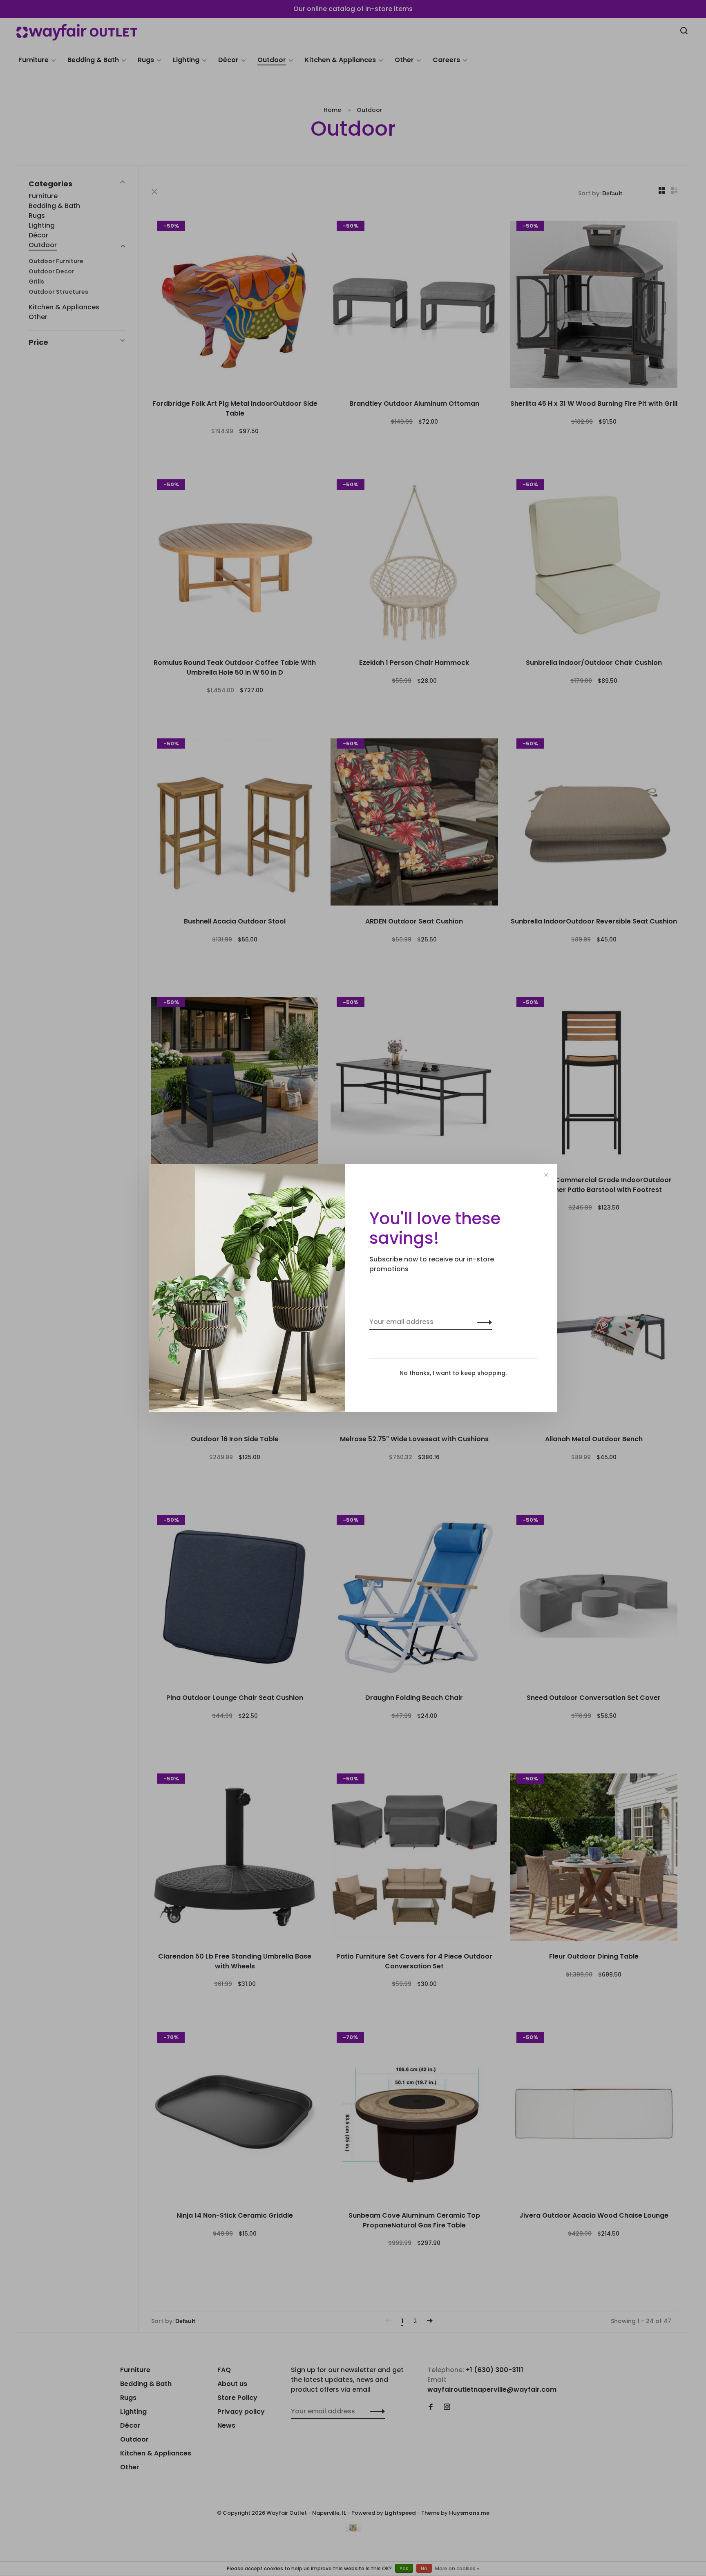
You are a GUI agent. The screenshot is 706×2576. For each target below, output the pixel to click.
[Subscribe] (482, 1322)
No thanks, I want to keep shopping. (453, 1373)
